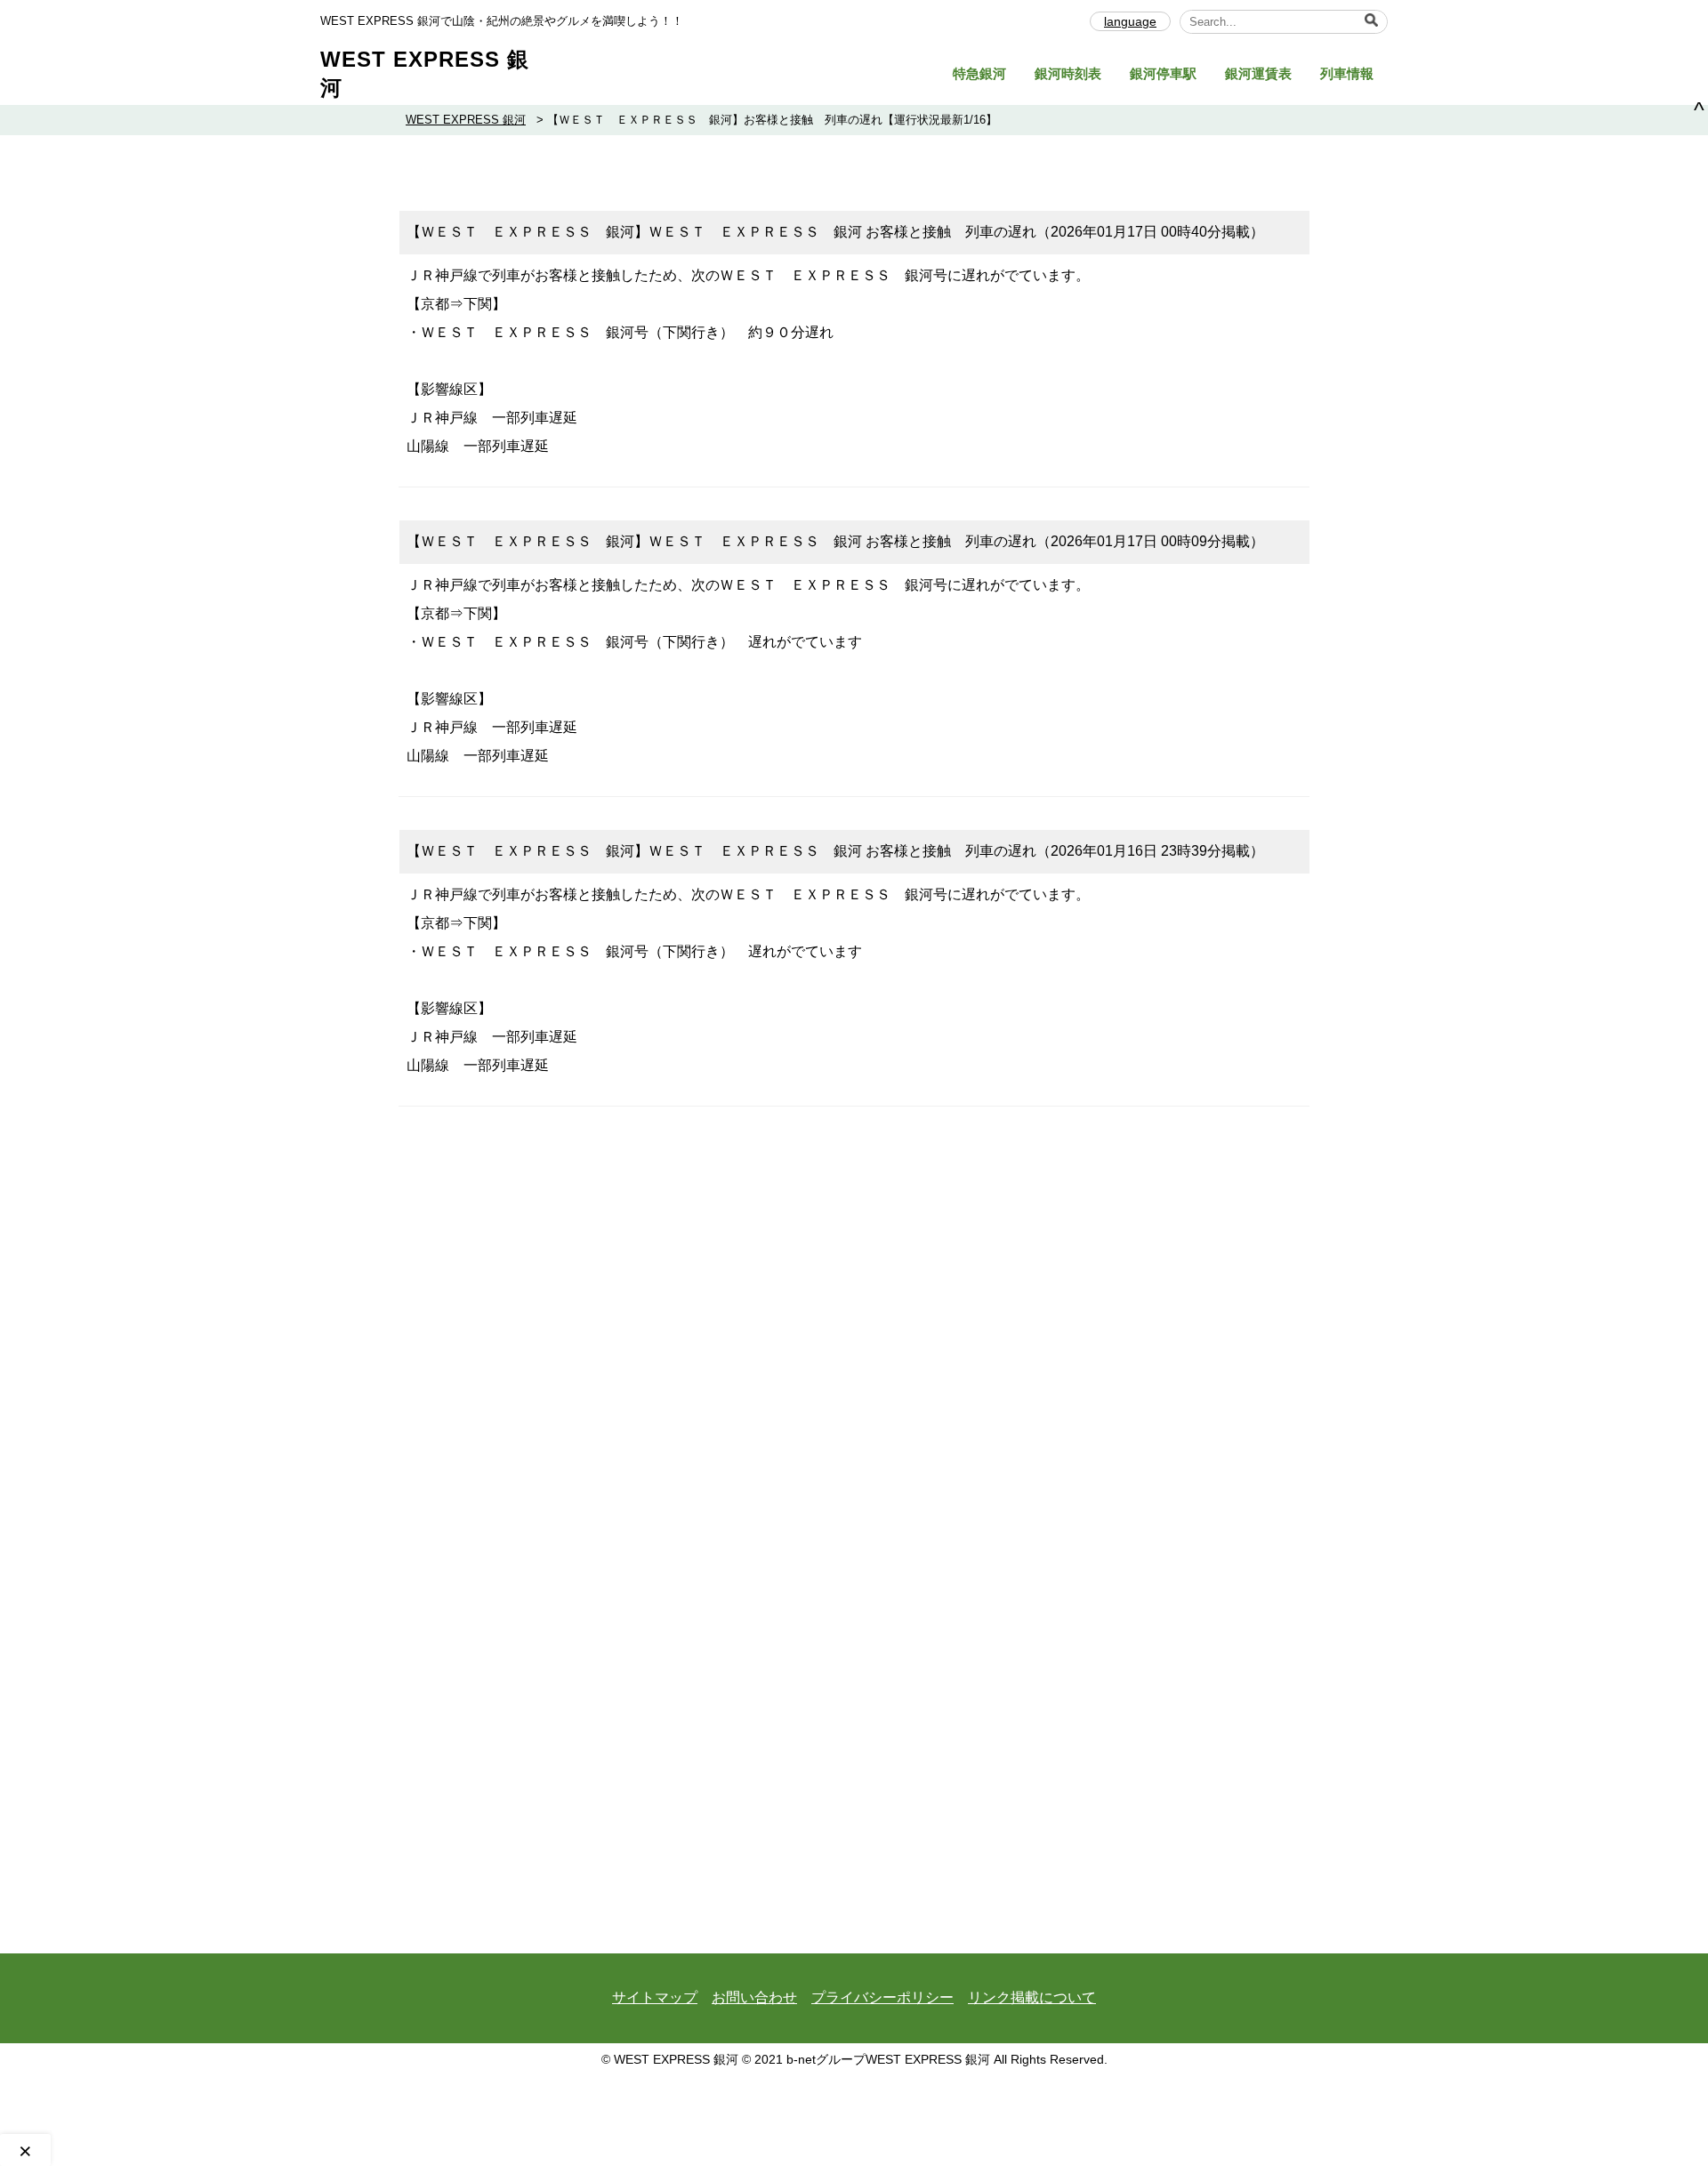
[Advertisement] (854, 1245)
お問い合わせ (754, 1997)
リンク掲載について (1032, 1997)
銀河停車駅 (1163, 73)
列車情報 (1347, 73)
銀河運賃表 (1258, 73)
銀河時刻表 (1068, 73)
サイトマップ (655, 1997)
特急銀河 (979, 73)
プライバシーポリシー (882, 1997)
